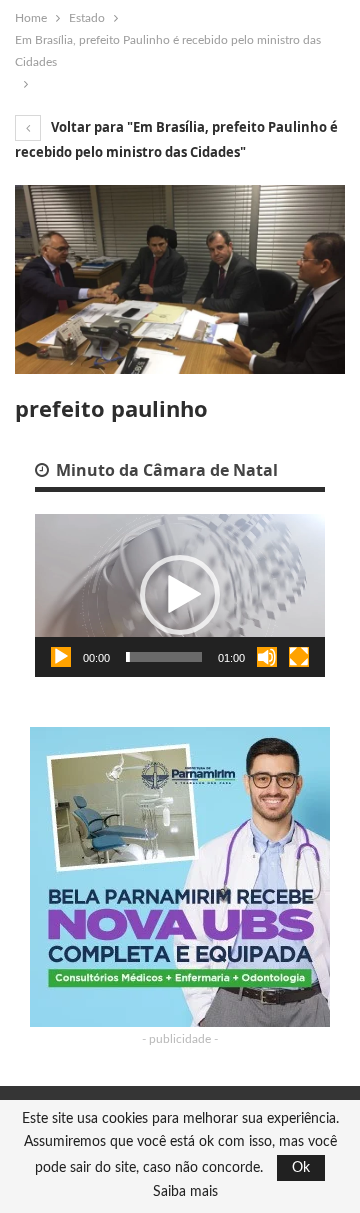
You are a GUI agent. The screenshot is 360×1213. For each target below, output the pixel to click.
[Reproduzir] (61, 657)
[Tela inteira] (299, 657)
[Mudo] (267, 657)
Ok (301, 1168)
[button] (180, 595)
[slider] (164, 657)
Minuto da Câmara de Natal (165, 470)
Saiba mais (185, 1192)
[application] (180, 595)
